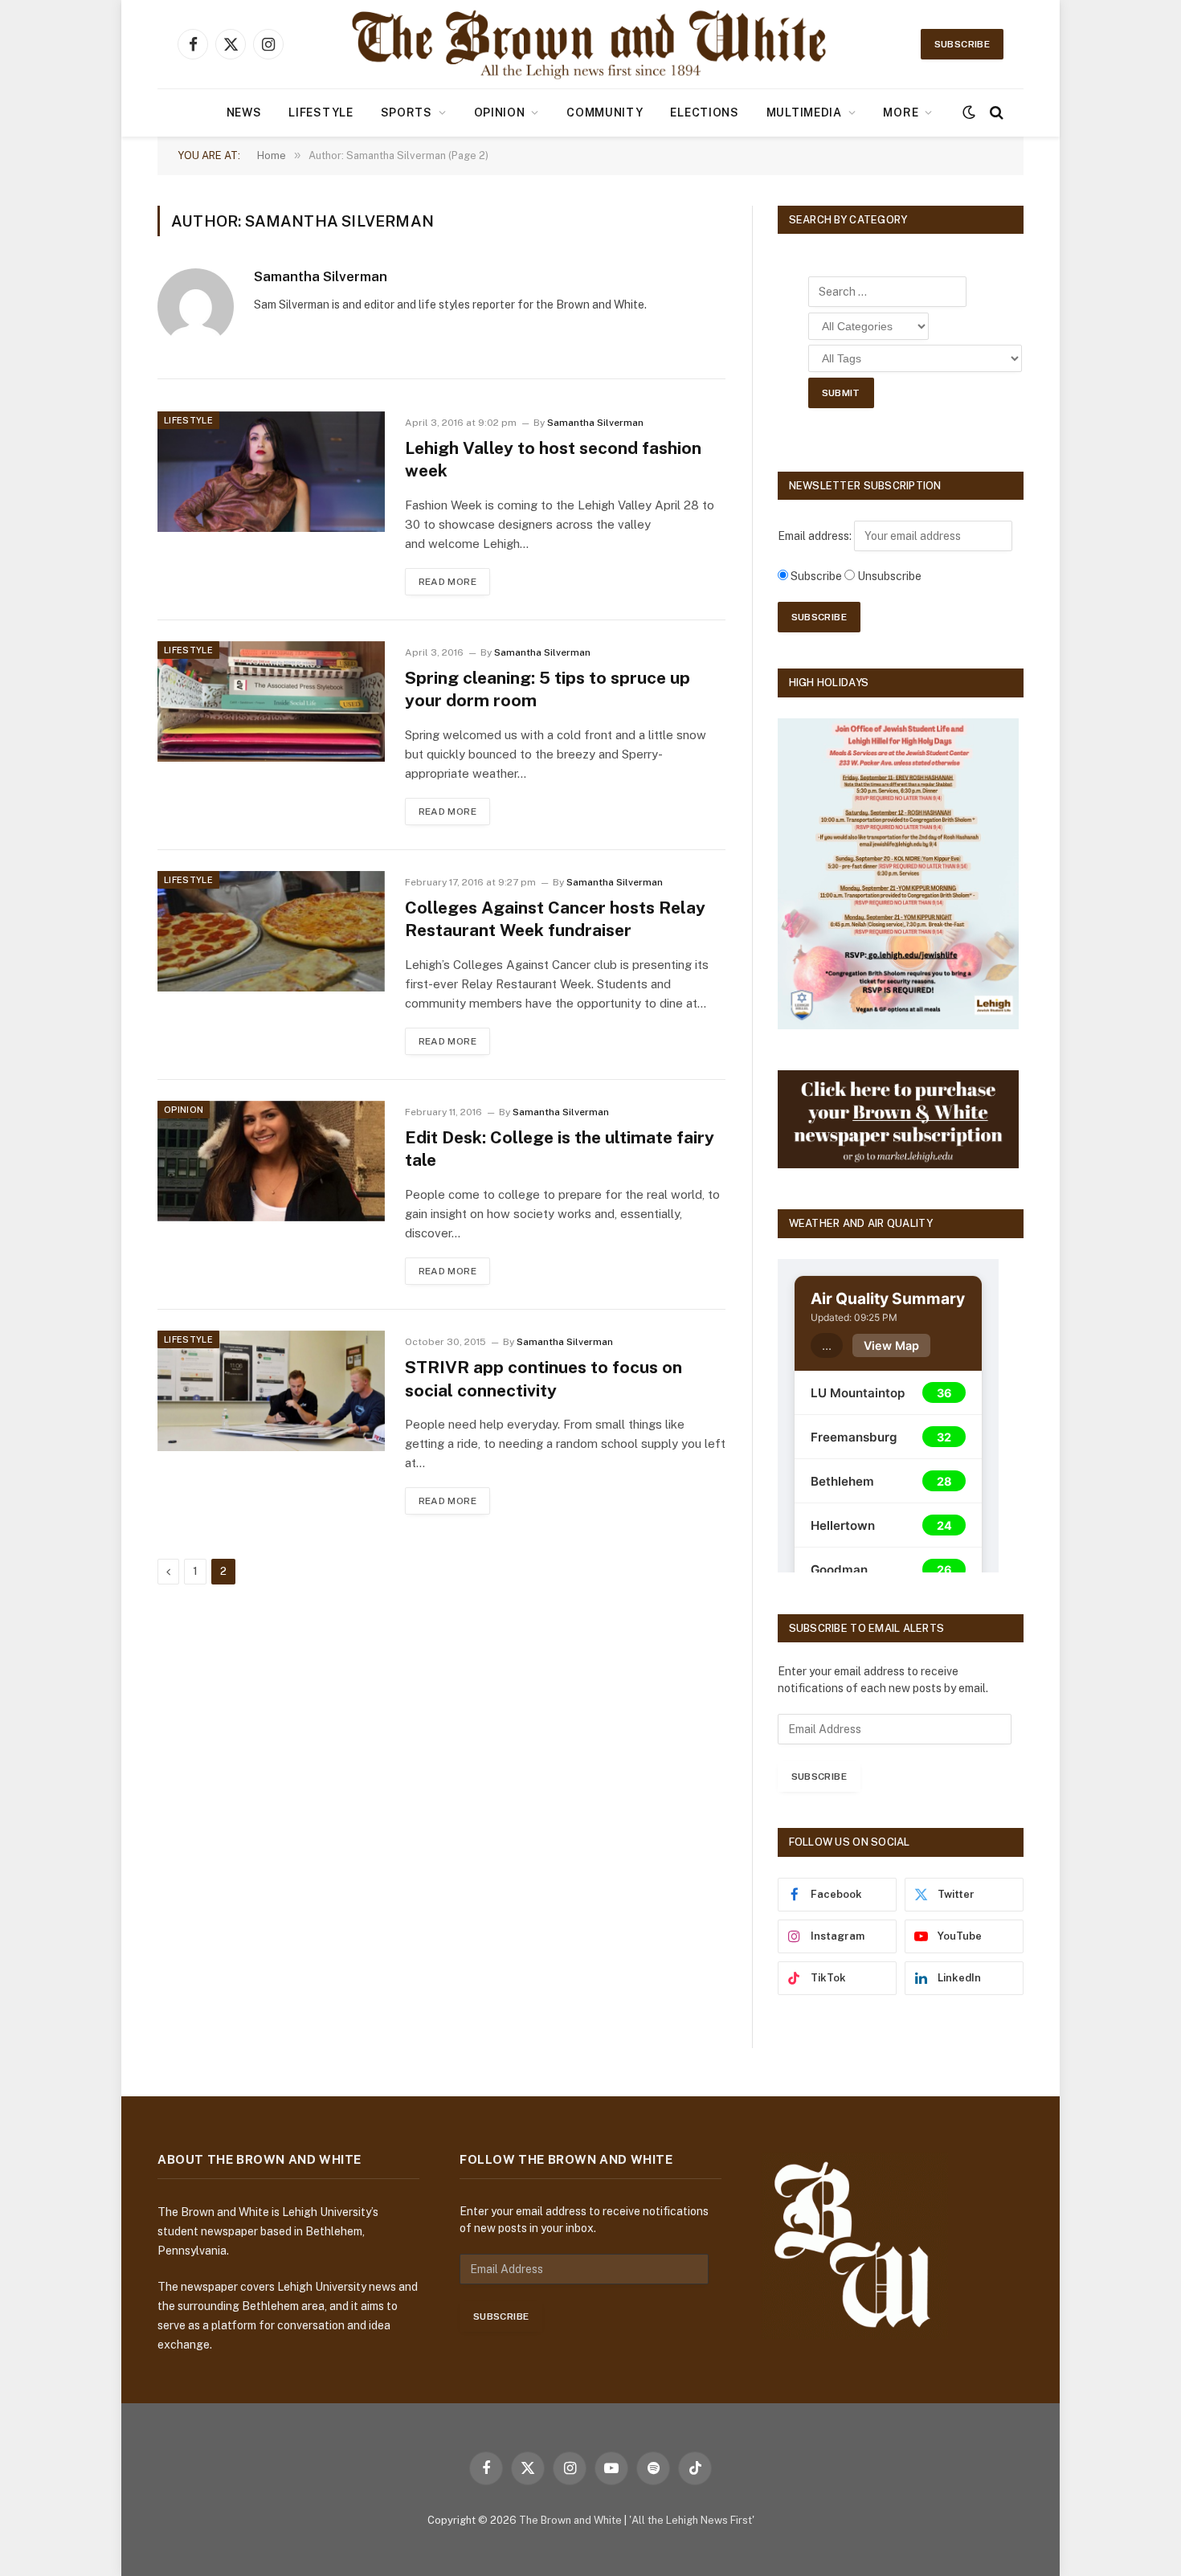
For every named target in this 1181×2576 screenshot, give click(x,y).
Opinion (500, 112)
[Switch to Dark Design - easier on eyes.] (969, 112)
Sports (407, 112)
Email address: (816, 536)
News (244, 112)
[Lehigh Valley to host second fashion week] (271, 472)
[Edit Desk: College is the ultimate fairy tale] (271, 1161)
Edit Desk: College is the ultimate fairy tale (560, 1149)
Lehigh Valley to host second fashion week (553, 460)
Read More (447, 582)
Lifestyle (321, 112)
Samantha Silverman (321, 276)
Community (605, 112)
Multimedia (804, 112)
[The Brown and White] (590, 44)
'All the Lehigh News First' (692, 2520)
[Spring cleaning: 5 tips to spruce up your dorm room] (271, 701)
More (901, 112)
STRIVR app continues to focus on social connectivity (544, 1379)
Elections (704, 112)
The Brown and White (570, 2520)
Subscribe (962, 44)
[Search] (995, 113)
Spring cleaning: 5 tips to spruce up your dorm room (548, 689)
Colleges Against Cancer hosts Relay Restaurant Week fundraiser (555, 919)
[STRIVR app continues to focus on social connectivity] (271, 1391)
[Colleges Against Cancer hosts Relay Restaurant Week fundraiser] (271, 931)
